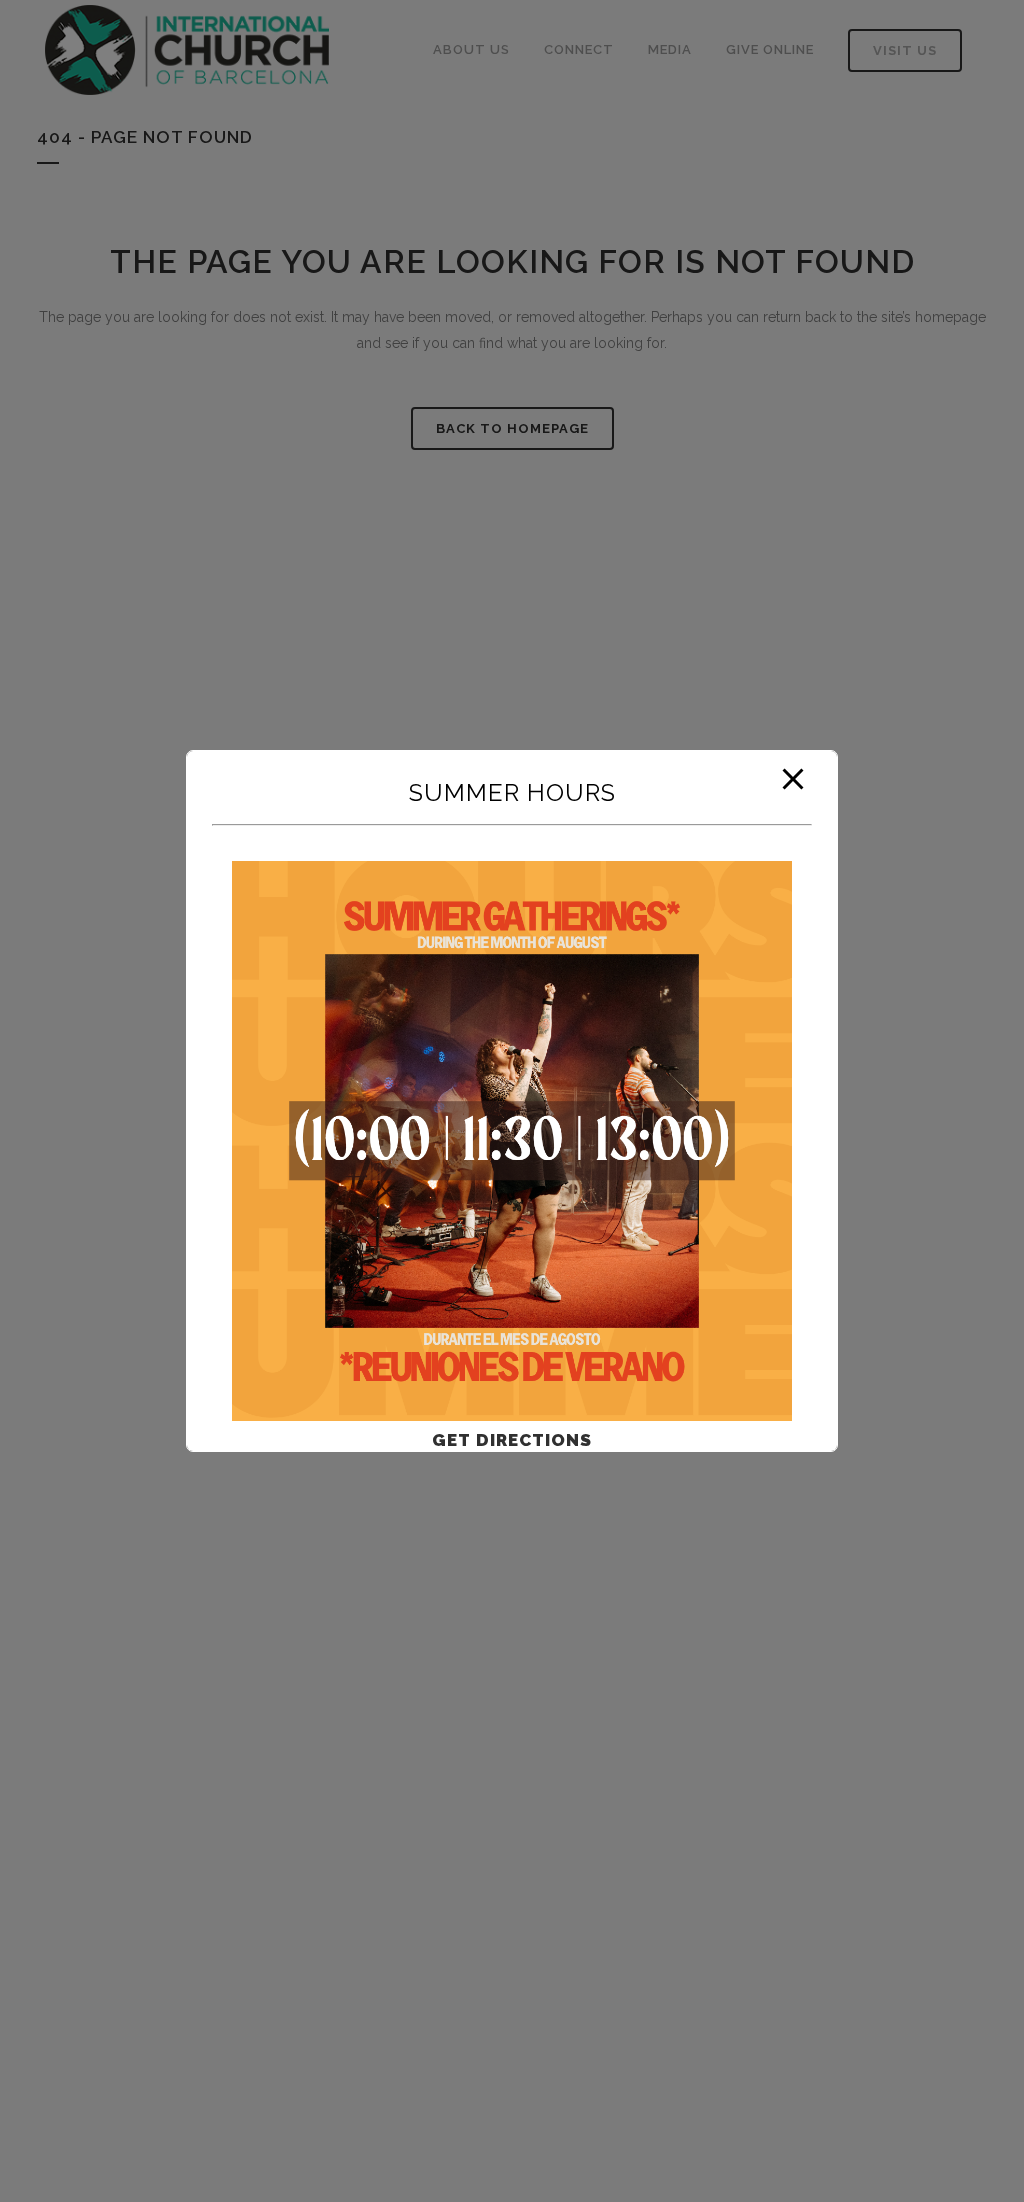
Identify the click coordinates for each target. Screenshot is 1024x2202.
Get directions (512, 1440)
